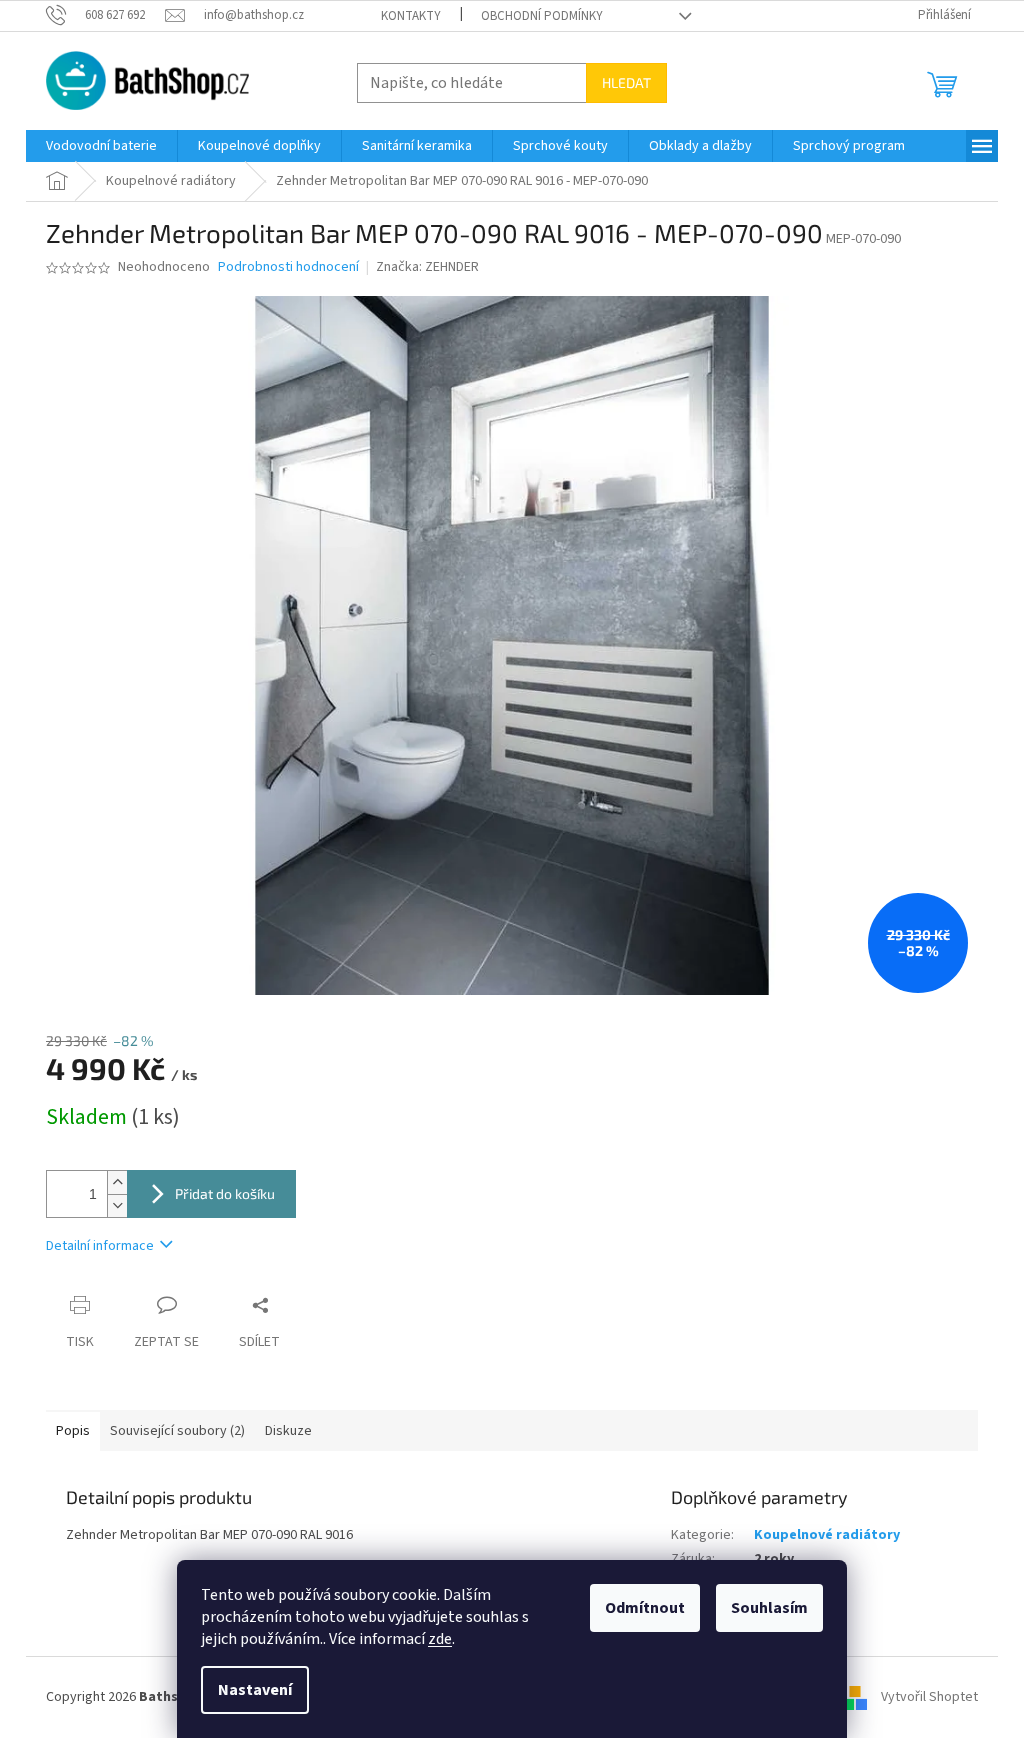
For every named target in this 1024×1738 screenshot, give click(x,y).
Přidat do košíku (225, 1193)
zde (440, 1639)
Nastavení (255, 1690)
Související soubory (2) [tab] (177, 1431)
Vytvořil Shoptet (929, 1697)
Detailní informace (100, 1246)
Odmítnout (645, 1608)
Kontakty (411, 16)
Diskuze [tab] (288, 1431)
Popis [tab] (73, 1431)
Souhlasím (769, 1608)
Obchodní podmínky (542, 16)
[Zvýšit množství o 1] (117, 1182)
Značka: (427, 267)
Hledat (626, 82)
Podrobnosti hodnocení (288, 267)
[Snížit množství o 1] (117, 1205)
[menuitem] (101, 146)
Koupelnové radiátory (827, 1535)
